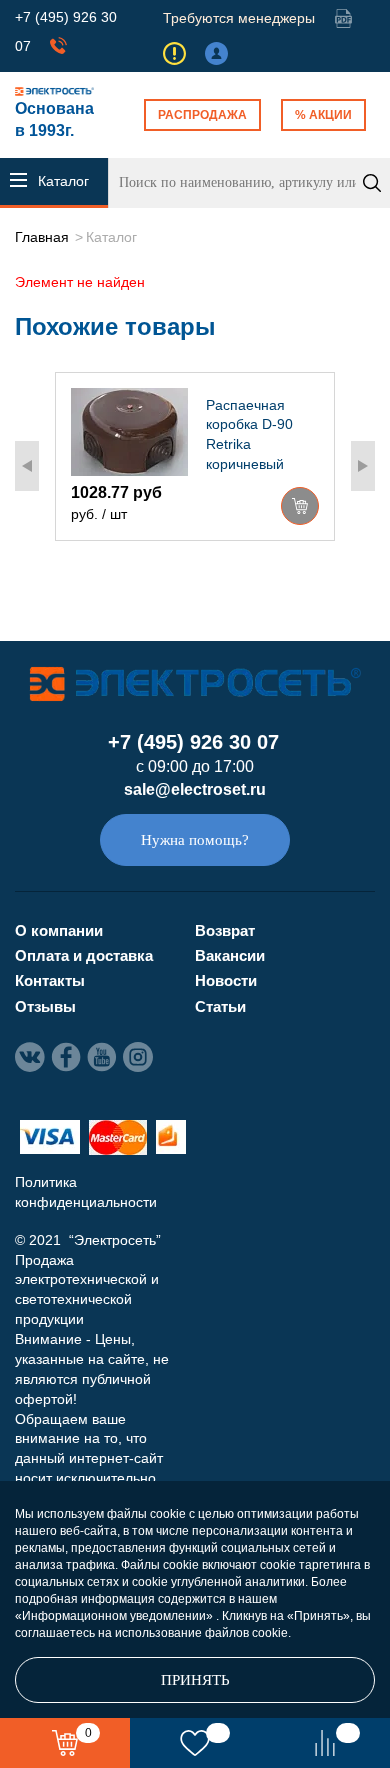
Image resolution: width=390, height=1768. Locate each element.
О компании (59, 930)
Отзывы (45, 1006)
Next (363, 466)
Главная (42, 237)
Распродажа (202, 115)
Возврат (225, 930)
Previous (27, 466)
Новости (226, 980)
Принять (195, 1680)
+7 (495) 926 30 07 (193, 742)
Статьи (220, 1006)
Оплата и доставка (84, 955)
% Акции (323, 115)
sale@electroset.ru (195, 789)
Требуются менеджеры (239, 18)
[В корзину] (300, 506)
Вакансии (230, 955)
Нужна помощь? (195, 840)
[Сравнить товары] (325, 1743)
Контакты (50, 980)
